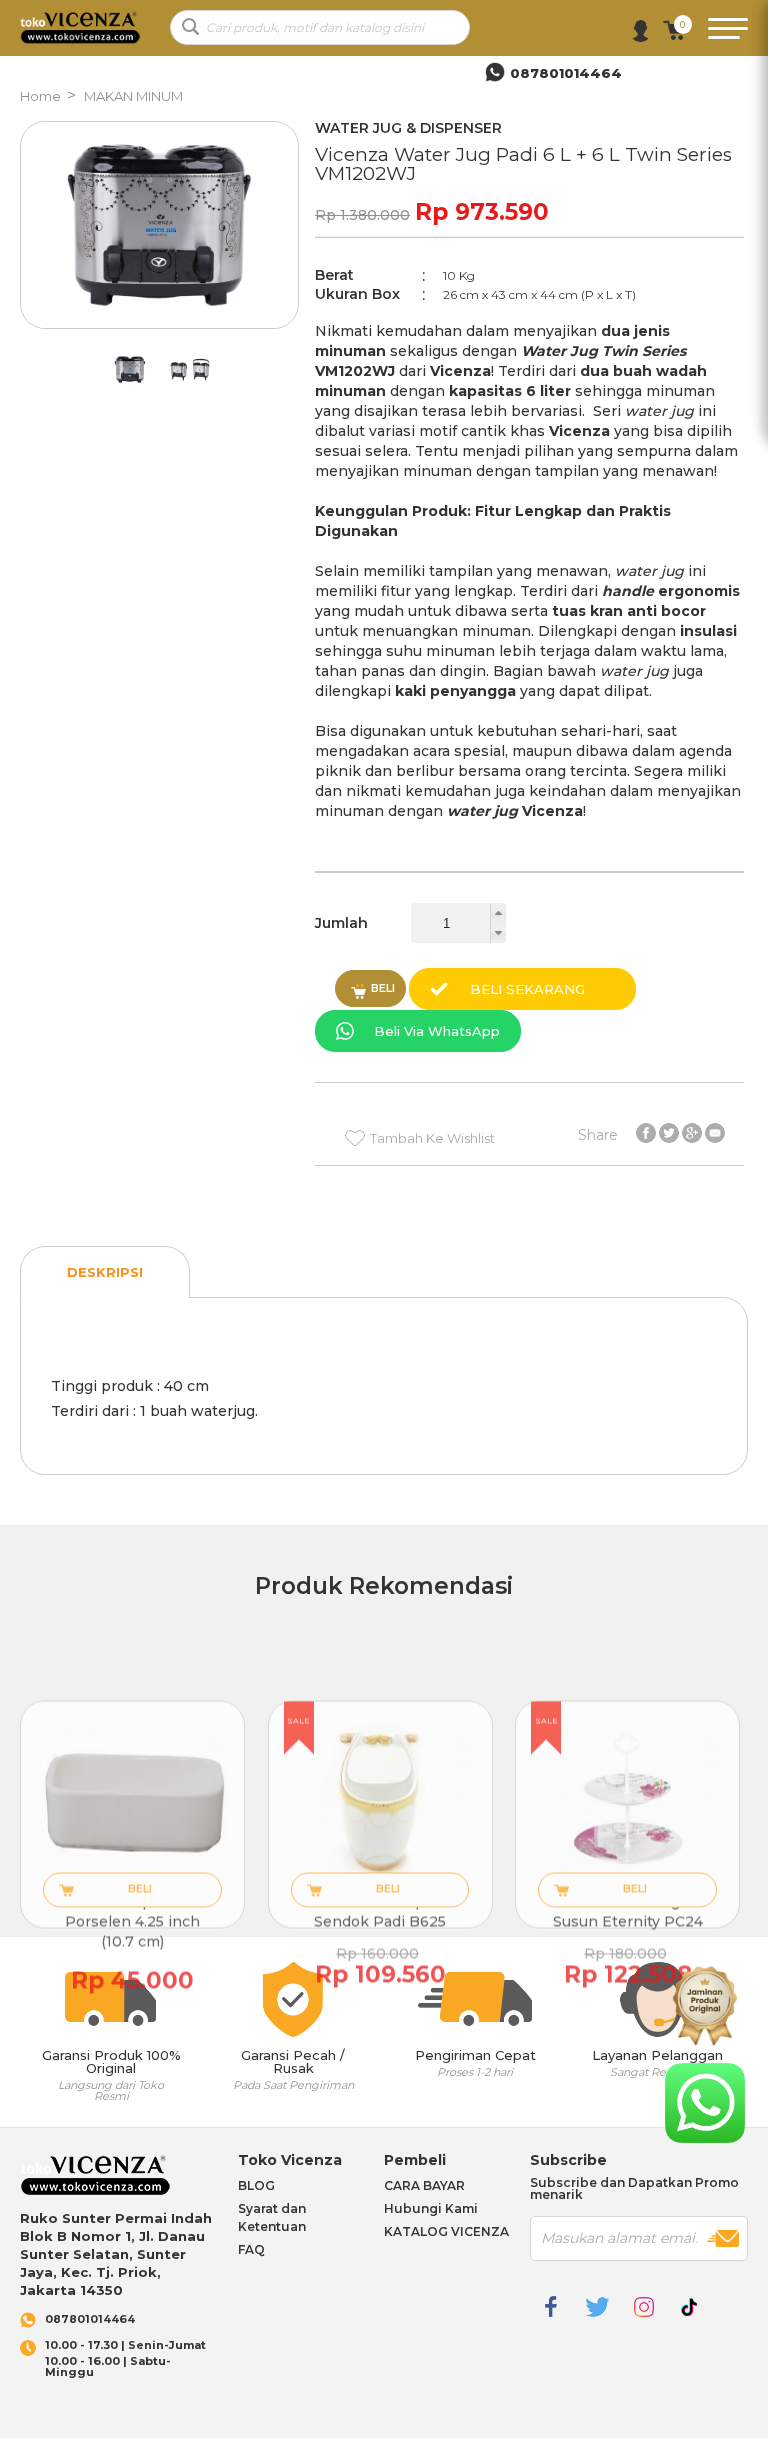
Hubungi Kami (431, 2208)
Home (40, 96)
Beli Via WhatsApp (437, 1031)
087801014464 (90, 2319)
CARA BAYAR (424, 2185)
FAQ (251, 2249)
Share (598, 1134)
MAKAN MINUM (133, 96)
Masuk (640, 31)
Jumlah (341, 923)
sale (298, 1720)
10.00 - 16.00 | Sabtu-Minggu (125, 2359)
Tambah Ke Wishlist (432, 1138)
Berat (334, 275)
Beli (383, 988)
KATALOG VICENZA (446, 2231)
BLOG (256, 2185)
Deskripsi (105, 1272)
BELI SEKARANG (527, 989)
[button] (498, 913)
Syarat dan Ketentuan (272, 2217)
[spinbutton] (458, 923)
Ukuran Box (357, 294)
